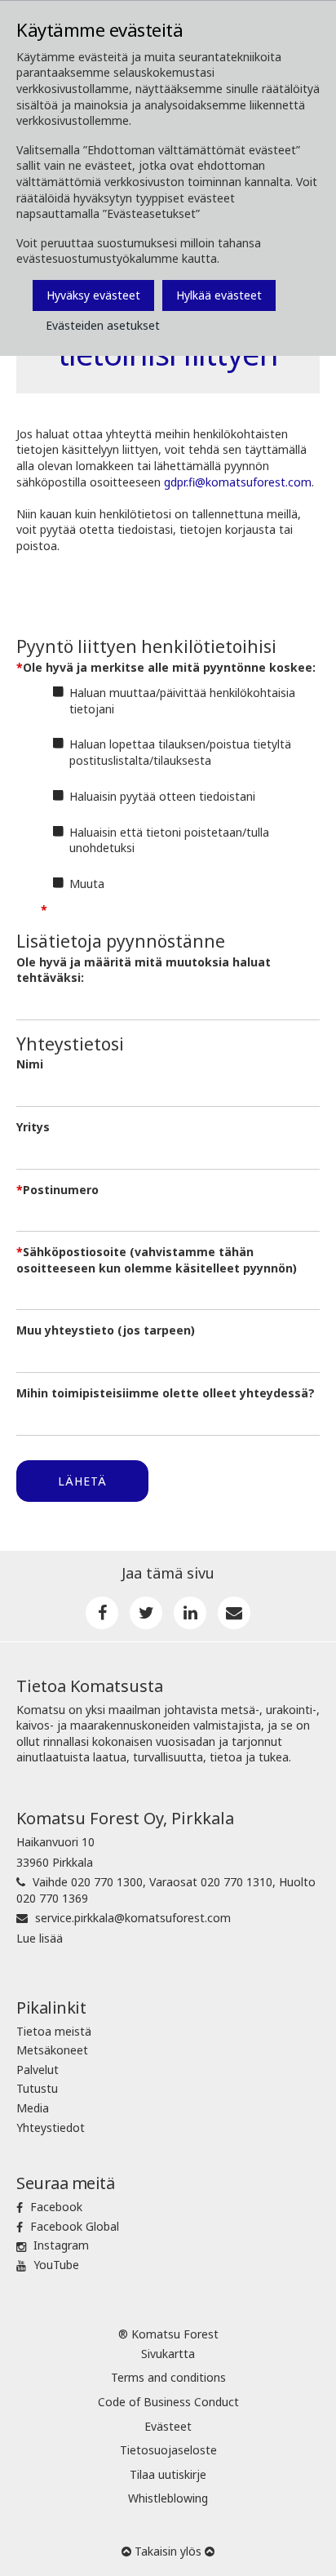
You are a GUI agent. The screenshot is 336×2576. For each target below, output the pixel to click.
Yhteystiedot (51, 2127)
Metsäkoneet (52, 2050)
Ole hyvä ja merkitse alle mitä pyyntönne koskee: (169, 667)
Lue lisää (40, 1938)
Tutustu (37, 2088)
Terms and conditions (168, 2377)
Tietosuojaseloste (168, 2450)
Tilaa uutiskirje (168, 2474)
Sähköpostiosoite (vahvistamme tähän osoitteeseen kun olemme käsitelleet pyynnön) (157, 1260)
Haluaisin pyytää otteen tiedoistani (162, 796)
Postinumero (61, 1190)
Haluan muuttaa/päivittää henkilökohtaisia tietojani (182, 701)
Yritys (33, 1127)
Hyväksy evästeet (93, 295)
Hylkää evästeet (219, 295)
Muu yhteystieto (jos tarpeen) (106, 1330)
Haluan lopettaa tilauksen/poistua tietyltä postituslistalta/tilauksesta (180, 752)
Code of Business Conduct (168, 2402)
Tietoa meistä (54, 2031)
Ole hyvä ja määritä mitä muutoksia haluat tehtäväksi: (144, 970)
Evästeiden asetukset (103, 325)
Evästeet (168, 2426)
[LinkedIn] (190, 1613)
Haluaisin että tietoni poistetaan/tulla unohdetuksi (169, 840)
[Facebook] (102, 1613)
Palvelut (38, 2070)
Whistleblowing (168, 2498)
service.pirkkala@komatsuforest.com (133, 1918)
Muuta (87, 884)
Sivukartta (168, 2354)
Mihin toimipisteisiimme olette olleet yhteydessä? (166, 1393)
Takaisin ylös (168, 2551)
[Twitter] (146, 1613)
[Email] (234, 1613)
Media (33, 2108)
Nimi (30, 1064)
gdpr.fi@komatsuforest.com (238, 482)
